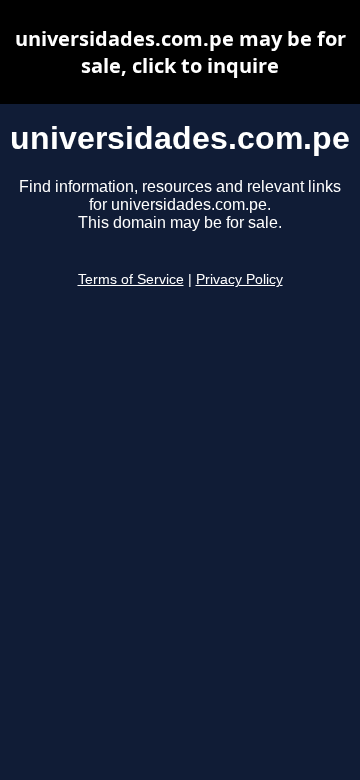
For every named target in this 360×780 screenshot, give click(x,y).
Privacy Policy (239, 279)
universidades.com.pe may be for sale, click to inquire (180, 52)
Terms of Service (131, 279)
